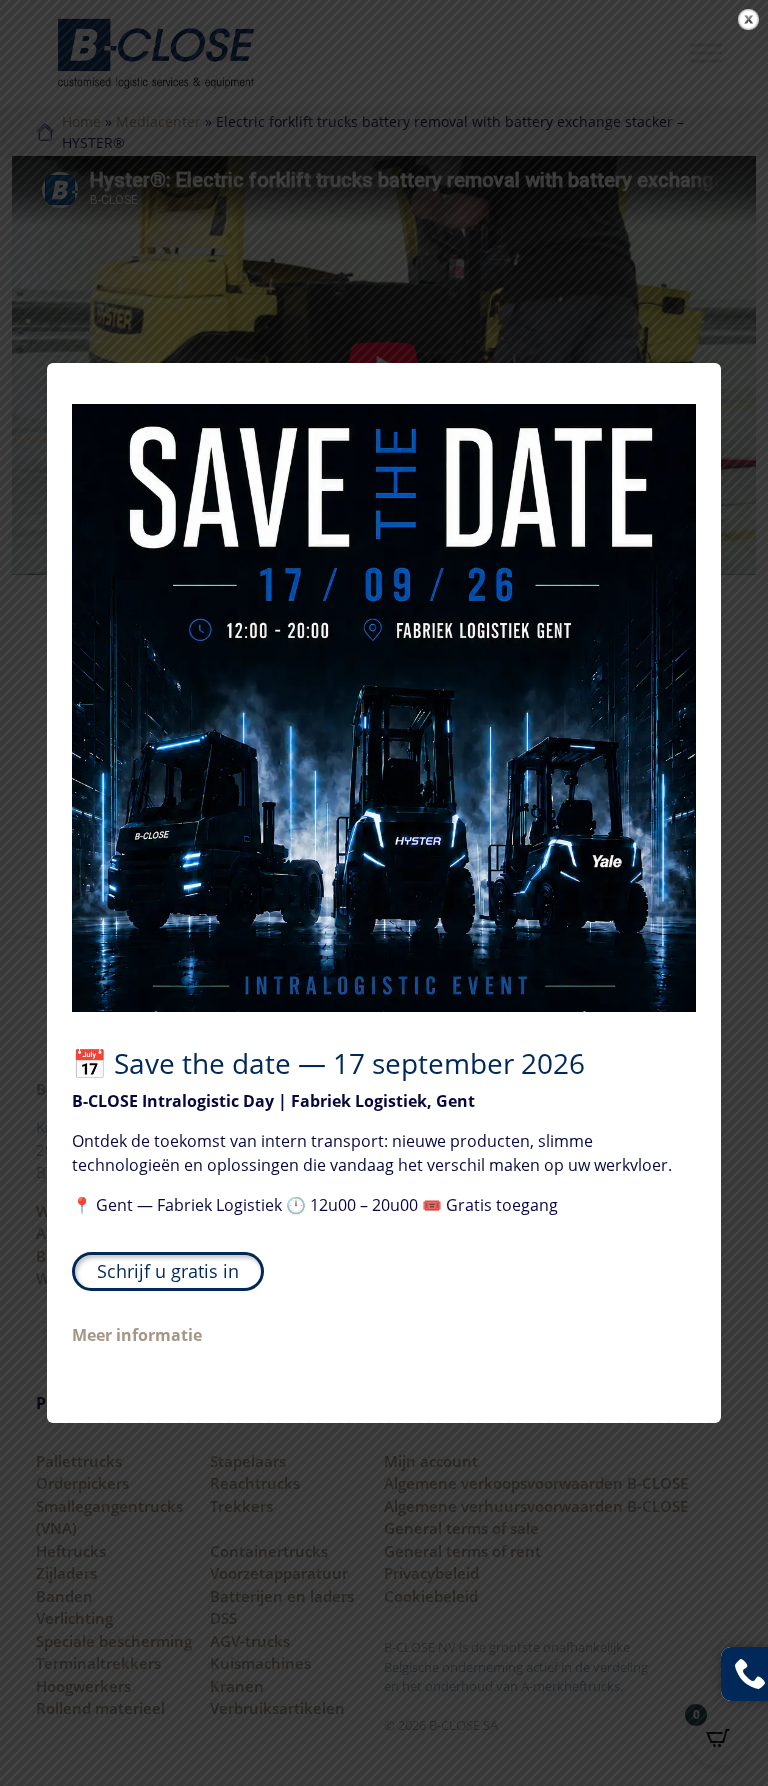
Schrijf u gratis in (168, 1271)
